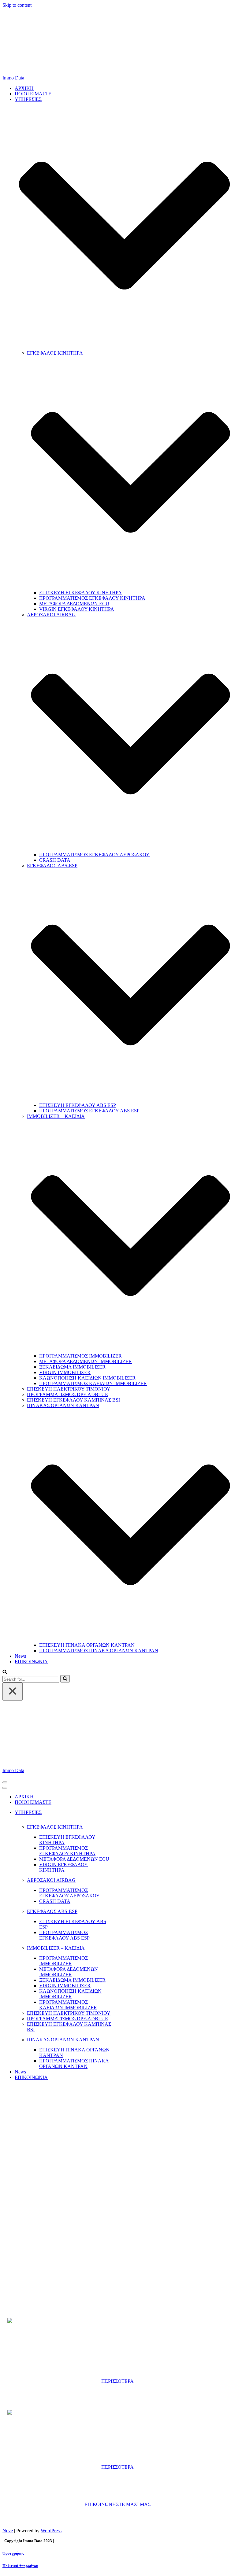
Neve (8, 2531)
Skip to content (17, 5)
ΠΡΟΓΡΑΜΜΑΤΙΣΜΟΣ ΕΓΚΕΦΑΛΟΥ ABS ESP (89, 1111)
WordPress (51, 2531)
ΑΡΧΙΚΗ (24, 88)
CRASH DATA (55, 860)
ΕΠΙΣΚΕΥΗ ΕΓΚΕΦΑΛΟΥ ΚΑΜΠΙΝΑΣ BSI (73, 1400)
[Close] (13, 1692)
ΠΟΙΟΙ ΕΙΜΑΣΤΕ (33, 94)
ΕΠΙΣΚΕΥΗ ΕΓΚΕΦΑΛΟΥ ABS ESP (78, 1105)
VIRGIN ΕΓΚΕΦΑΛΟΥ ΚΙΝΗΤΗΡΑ (77, 609)
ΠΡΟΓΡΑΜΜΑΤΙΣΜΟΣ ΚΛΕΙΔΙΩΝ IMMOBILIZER (93, 1383)
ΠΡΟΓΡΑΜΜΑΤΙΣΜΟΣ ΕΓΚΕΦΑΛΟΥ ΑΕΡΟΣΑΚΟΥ (94, 855)
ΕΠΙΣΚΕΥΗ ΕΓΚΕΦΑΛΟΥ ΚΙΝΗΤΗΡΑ (80, 593)
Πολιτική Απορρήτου (20, 2566)
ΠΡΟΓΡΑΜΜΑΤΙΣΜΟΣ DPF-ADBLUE (67, 1394)
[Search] (5, 1672)
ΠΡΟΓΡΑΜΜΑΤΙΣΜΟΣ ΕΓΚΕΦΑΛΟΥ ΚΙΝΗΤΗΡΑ (92, 598)
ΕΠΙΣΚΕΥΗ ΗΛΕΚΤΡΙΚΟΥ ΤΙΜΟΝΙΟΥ (69, 1389)
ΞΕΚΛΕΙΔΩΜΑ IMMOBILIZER (72, 1367)
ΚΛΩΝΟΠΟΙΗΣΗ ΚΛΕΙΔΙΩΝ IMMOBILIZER (87, 1378)
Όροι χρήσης (13, 2553)
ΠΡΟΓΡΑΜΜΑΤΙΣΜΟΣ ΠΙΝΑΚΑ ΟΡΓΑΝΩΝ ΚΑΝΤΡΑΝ (99, 1651)
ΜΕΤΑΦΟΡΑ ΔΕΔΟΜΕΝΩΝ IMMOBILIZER (86, 1361)
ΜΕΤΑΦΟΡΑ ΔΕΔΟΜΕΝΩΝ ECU (74, 604)
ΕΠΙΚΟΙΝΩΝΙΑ (31, 1662)
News (20, 1656)
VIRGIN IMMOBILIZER (65, 1372)
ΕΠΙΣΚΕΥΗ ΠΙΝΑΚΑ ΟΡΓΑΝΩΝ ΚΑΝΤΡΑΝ (87, 1645)
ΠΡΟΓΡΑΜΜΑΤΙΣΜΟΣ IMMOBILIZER (80, 1356)
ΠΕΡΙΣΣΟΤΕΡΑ (117, 2381)
